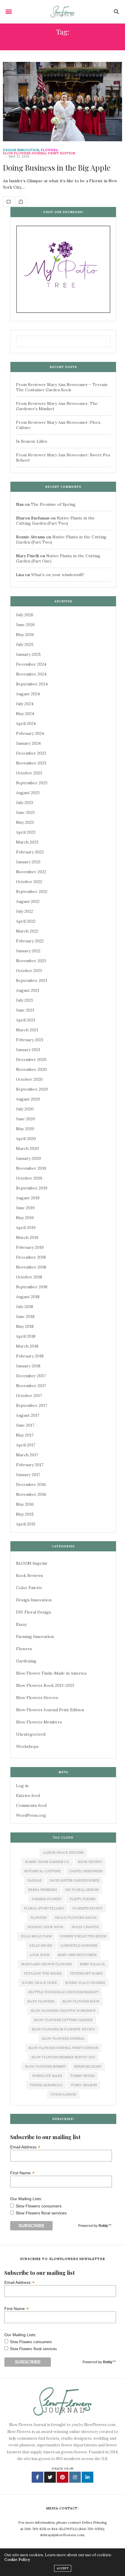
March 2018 (27, 1346)
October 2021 (29, 971)
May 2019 (25, 1218)
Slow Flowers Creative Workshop (63, 2011)
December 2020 (31, 1060)
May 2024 (25, 714)
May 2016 (25, 1504)
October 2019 (29, 1178)
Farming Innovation (35, 1637)
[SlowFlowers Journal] (63, 12)
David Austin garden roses (74, 1880)
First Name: (22, 2173)
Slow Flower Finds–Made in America (51, 1673)
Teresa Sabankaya (46, 2085)
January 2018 (28, 1366)
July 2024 (25, 704)
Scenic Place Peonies (85, 1983)
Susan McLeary (88, 2066)
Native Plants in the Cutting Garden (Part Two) (55, 521)
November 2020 (31, 1069)
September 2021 (32, 980)
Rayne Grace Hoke (39, 1983)
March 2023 (27, 842)
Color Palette (29, 1588)
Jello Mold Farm (36, 1936)
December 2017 (31, 1376)
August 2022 (28, 901)
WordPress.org (31, 1815)
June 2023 (25, 812)
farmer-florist (47, 1899)
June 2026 (25, 625)
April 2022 (26, 921)
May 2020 (25, 1129)
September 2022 (32, 892)
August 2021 (28, 990)
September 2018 (32, 1287)
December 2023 (31, 753)
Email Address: (25, 2147)
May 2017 (25, 1435)
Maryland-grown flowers (46, 1964)
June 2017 (25, 1425)
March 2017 (27, 1455)
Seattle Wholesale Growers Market (63, 1992)
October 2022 (29, 882)
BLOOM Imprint (32, 1563)
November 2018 (31, 1267)
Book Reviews (30, 1575)
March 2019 (27, 1237)
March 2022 (27, 931)
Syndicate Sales (47, 2076)
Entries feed (28, 1796)
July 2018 (25, 1307)
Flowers (49, 150)
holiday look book (45, 1927)
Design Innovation (21, 150)
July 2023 (25, 803)
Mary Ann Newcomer (77, 1955)
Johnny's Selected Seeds (83, 1936)
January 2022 (28, 951)
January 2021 (28, 1050)
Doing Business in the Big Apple (57, 168)
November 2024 (31, 674)
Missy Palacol (92, 1964)
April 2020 (26, 1139)
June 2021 (25, 1010)
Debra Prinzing (42, 1890)
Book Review (90, 1862)
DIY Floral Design (33, 1612)
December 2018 (31, 1257)
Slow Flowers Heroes (37, 1698)
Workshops (27, 1746)
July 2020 (25, 1109)
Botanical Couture (42, 1871)
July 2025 (25, 644)
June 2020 (26, 1119)
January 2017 (28, 1475)
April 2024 (26, 724)
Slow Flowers (41, 2001)
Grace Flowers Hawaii (76, 1918)
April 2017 (26, 1445)
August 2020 (28, 1099)
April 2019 (26, 1228)
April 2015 (26, 1524)
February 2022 (30, 941)
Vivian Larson (63, 2094)
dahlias (34, 1880)
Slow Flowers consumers (39, 2206)
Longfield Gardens (79, 1946)
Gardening (26, 1661)
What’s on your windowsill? (58, 575)
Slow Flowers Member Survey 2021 (63, 2057)
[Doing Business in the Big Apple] (63, 102)
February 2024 (30, 733)
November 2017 (31, 1386)
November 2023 (31, 763)
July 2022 (25, 911)
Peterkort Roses (86, 1973)
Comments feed (31, 1805)
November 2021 (31, 961)
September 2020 (32, 1089)
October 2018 (29, 1277)
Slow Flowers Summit (45, 2066)
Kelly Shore (41, 1946)
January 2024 (28, 743)
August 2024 (28, 694)
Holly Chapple (85, 1927)
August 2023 (28, 793)
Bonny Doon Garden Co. (47, 1862)
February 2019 (30, 1247)
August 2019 (28, 1198)
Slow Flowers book (81, 2001)
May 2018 (25, 1326)
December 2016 (31, 1484)
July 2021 (24, 1000)
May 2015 (25, 1514)
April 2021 (26, 1020)
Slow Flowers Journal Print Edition (39, 153)
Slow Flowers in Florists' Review (63, 2029)
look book (40, 1955)
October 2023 (29, 773)
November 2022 (31, 872)
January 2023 (28, 862)
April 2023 (26, 832)
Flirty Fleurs (82, 1899)
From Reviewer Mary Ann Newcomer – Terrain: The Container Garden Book (62, 387)
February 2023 (30, 852)
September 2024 (32, 684)
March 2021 (27, 1030)
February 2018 (30, 1356)
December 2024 (31, 664)
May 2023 (25, 822)
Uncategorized (31, 1734)
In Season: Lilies (32, 441)
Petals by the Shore (43, 1973)
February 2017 (30, 1465)
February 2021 (30, 1040)
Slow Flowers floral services (41, 2213)
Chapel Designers (86, 1871)
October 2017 (29, 1396)
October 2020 (29, 1079)
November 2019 (31, 1168)
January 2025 (28, 654)
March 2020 (27, 1148)
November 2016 (31, 1494)
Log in (22, 1786)
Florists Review (87, 1908)
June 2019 (25, 1208)
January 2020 (28, 1158)
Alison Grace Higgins (63, 1852)
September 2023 (32, 783)
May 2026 (25, 635)
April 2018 (26, 1336)
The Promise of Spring (53, 504)
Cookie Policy (17, 2560)
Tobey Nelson (84, 2085)
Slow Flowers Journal (63, 2039)
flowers (38, 1918)
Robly (103, 2226)
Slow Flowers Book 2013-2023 (45, 1685)
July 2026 (25, 615)
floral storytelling (44, 1908)
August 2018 (28, 1297)
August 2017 (28, 1415)
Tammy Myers (82, 2076)
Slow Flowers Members (39, 1722)
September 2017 (32, 1405)
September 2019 (32, 1188)
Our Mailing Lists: (26, 2199)
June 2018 (25, 1316)
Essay (21, 1624)
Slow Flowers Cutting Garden (63, 2020)
